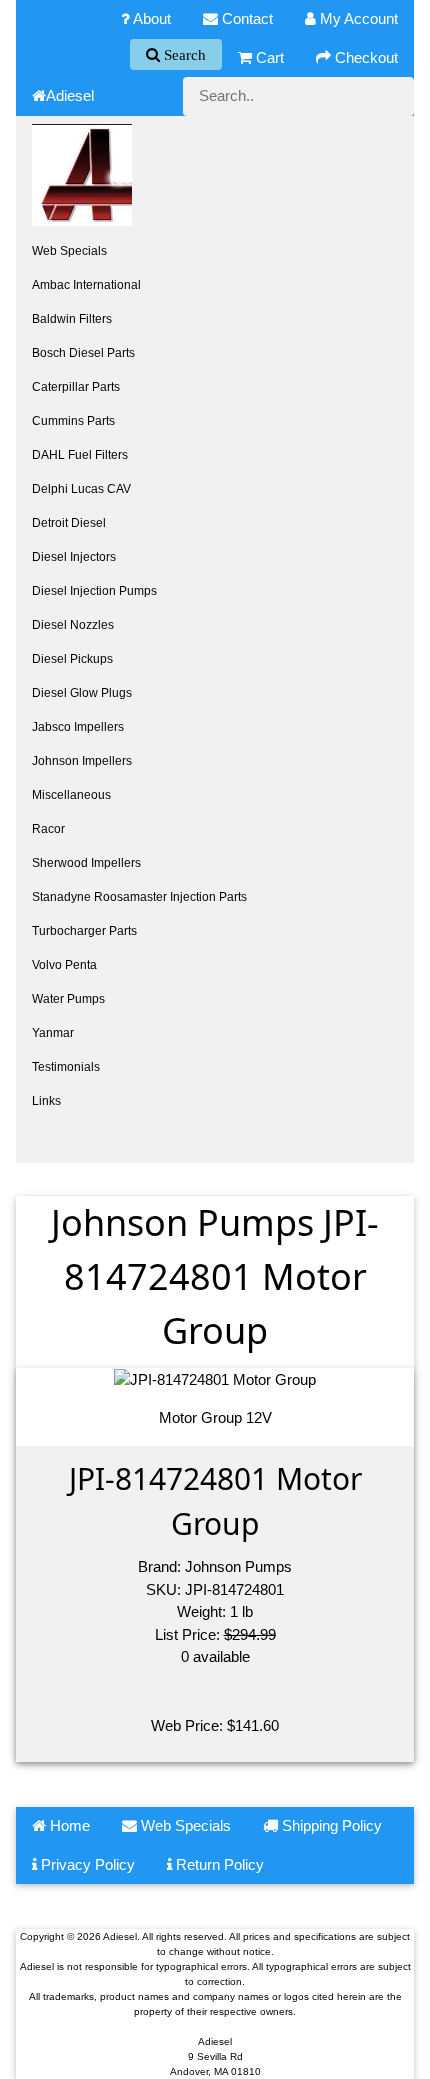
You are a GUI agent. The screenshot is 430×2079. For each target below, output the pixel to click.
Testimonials (66, 1067)
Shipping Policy (330, 1825)
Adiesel (70, 95)
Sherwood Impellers (86, 863)
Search (183, 54)
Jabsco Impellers (78, 727)
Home (68, 1825)
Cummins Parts (73, 421)
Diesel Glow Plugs (82, 693)
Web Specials (69, 251)
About (150, 18)
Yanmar (53, 1033)
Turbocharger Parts (84, 931)
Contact (245, 18)
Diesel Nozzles (73, 625)
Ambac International (86, 285)
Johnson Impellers (82, 761)
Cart (268, 57)
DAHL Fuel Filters (80, 455)
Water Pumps (68, 999)
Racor (48, 829)
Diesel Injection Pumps (94, 591)
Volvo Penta (64, 965)
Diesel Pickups (72, 659)
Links (46, 1101)
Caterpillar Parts (76, 387)
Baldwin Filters (72, 319)
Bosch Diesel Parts (83, 353)
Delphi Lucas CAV (81, 489)
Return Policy (218, 1864)
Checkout (364, 57)
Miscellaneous (71, 795)
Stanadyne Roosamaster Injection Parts (139, 897)
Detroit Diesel (69, 523)
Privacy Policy (86, 1864)
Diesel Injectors (74, 557)
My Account (357, 18)
